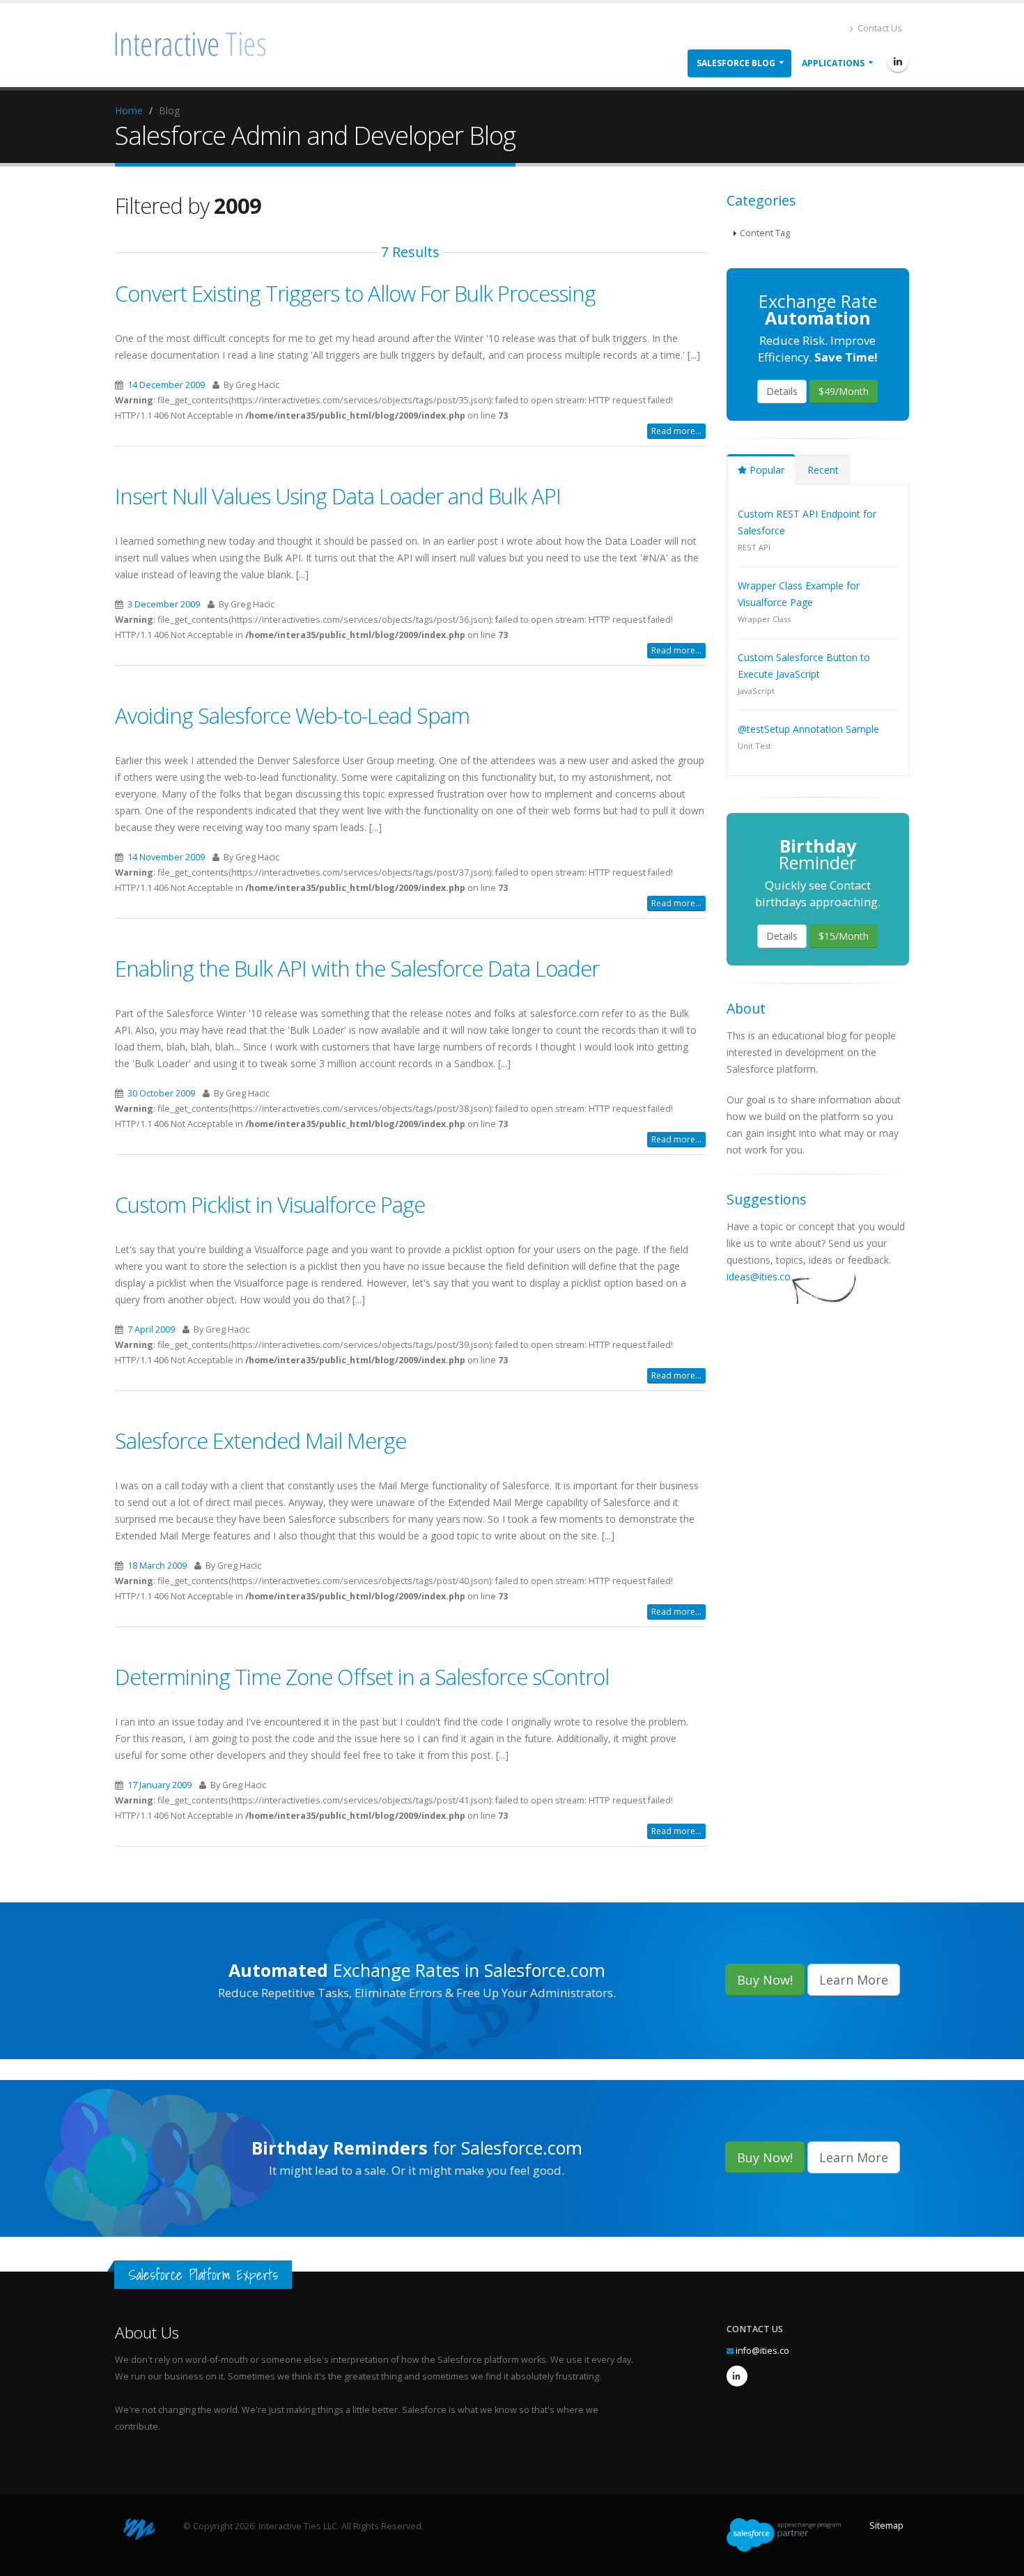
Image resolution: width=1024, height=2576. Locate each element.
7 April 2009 (151, 1329)
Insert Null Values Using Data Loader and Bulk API (338, 496)
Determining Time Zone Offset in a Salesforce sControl (362, 1677)
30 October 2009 (161, 1093)
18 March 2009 (157, 1566)
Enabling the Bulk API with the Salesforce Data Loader (357, 968)
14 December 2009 (166, 385)
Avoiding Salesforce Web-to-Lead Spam (292, 715)
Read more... (676, 431)
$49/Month (844, 391)
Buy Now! (765, 1980)
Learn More (854, 1980)
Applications (833, 63)
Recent (823, 470)
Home (129, 110)
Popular (766, 470)
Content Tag (765, 233)
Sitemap (886, 2525)
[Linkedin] (898, 61)
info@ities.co (762, 2351)
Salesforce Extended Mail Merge (261, 1441)
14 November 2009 (166, 857)
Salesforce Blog (736, 63)
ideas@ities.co (759, 1277)
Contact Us (879, 28)
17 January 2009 (160, 1785)
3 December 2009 (164, 604)
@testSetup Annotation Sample (808, 729)
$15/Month (844, 936)
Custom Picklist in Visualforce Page (270, 1204)
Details (782, 391)
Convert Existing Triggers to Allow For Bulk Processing (355, 293)
